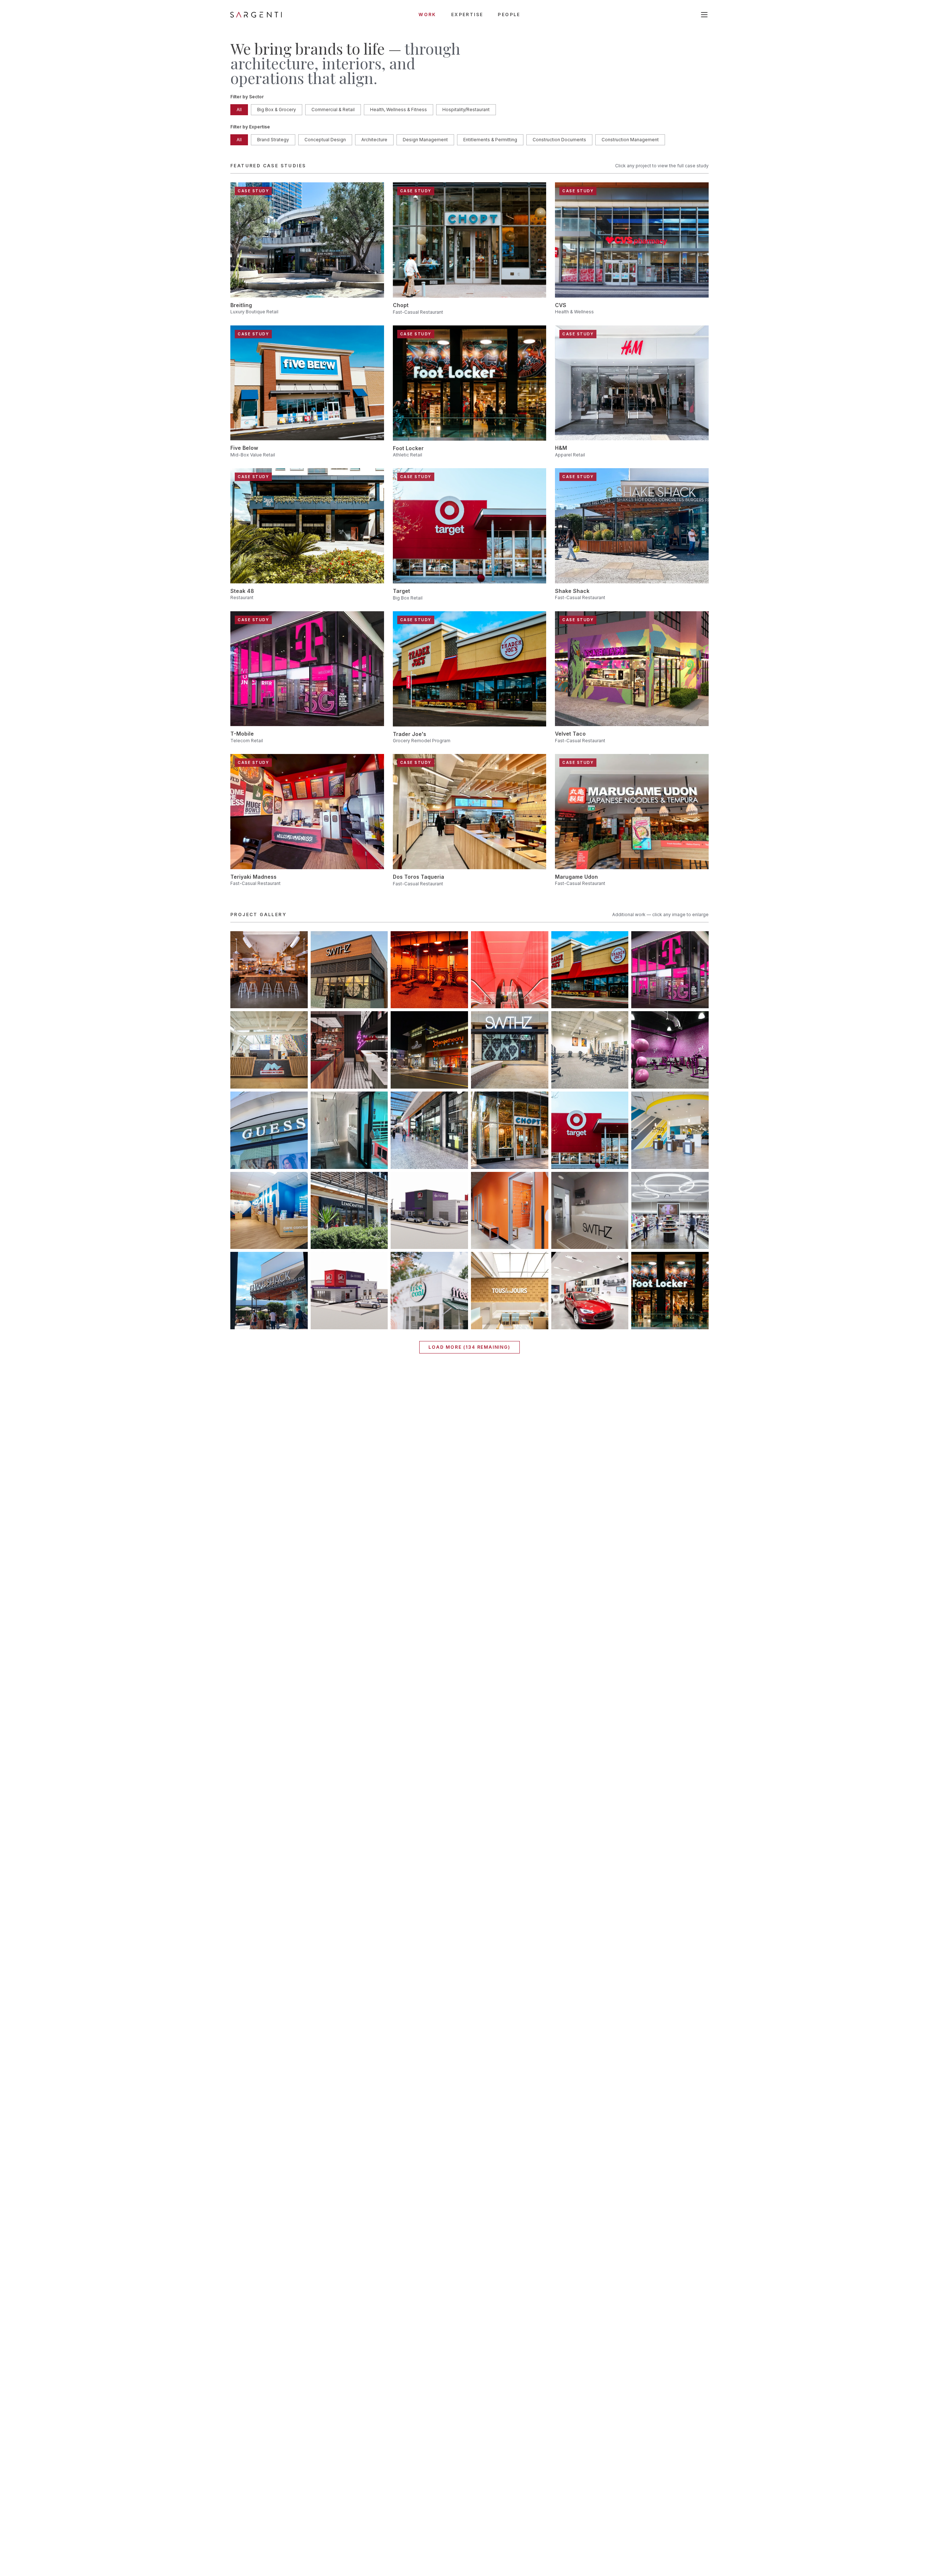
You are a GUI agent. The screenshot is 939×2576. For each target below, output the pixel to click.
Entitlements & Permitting (490, 140)
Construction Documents (559, 140)
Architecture (374, 140)
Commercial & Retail (333, 110)
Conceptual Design (325, 140)
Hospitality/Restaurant (466, 110)
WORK (428, 14)
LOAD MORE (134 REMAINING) (469, 1347)
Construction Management (630, 140)
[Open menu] (704, 15)
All (239, 110)
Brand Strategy (273, 140)
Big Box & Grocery (277, 110)
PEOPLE (509, 14)
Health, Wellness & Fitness (399, 110)
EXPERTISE (467, 14)
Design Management (425, 140)
